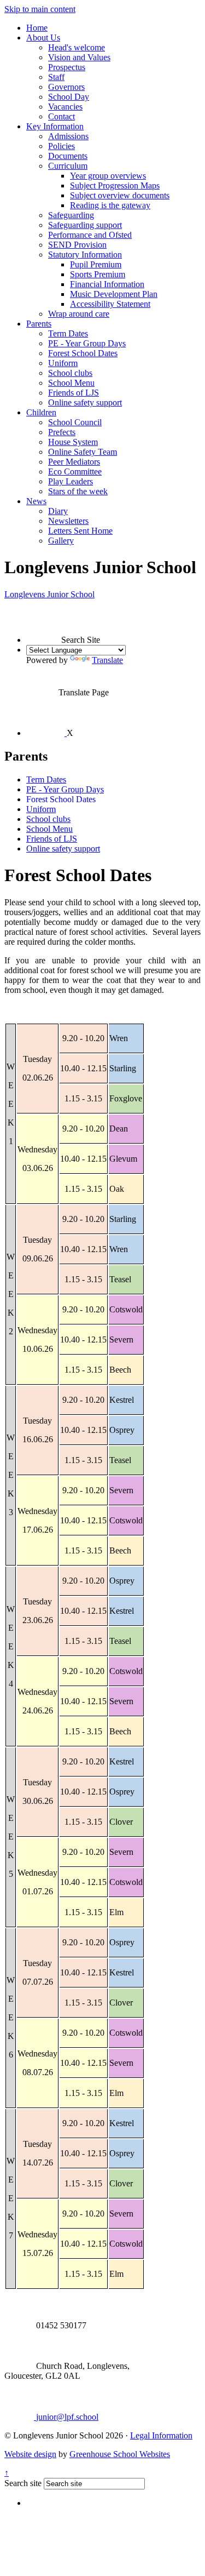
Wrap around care (79, 314)
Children (41, 412)
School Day (69, 97)
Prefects (62, 432)
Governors (66, 87)
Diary (58, 511)
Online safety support (85, 402)
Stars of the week (78, 491)
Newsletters (68, 521)
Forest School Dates (83, 353)
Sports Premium (98, 274)
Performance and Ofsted (90, 235)
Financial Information (107, 284)
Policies (61, 146)
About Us (43, 38)
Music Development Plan (114, 294)
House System (73, 442)
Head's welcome (77, 47)
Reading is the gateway (110, 205)
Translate (107, 660)
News (36, 501)
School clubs (70, 373)
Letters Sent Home (80, 531)
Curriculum (68, 166)
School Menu (71, 383)
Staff (56, 77)
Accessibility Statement (110, 304)
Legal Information (161, 2435)
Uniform (63, 363)
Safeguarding (71, 215)
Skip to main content (40, 9)
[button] (44, 626)
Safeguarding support (85, 225)
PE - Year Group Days (87, 343)
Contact (61, 116)
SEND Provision (77, 245)
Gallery (61, 541)
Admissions (68, 136)
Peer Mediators (74, 462)
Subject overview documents (120, 195)
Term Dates (68, 333)
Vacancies (65, 107)
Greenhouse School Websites (120, 2454)
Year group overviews (108, 176)
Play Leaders (71, 481)
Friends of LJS (74, 393)
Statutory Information (85, 255)
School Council (75, 422)
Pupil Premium (96, 264)
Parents (39, 324)
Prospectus (67, 67)
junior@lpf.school (66, 2417)
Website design (30, 2454)
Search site (23, 2483)
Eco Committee (75, 472)
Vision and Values (79, 57)
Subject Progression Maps (115, 185)
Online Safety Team (83, 452)
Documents (68, 156)
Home (37, 28)
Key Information (55, 126)
